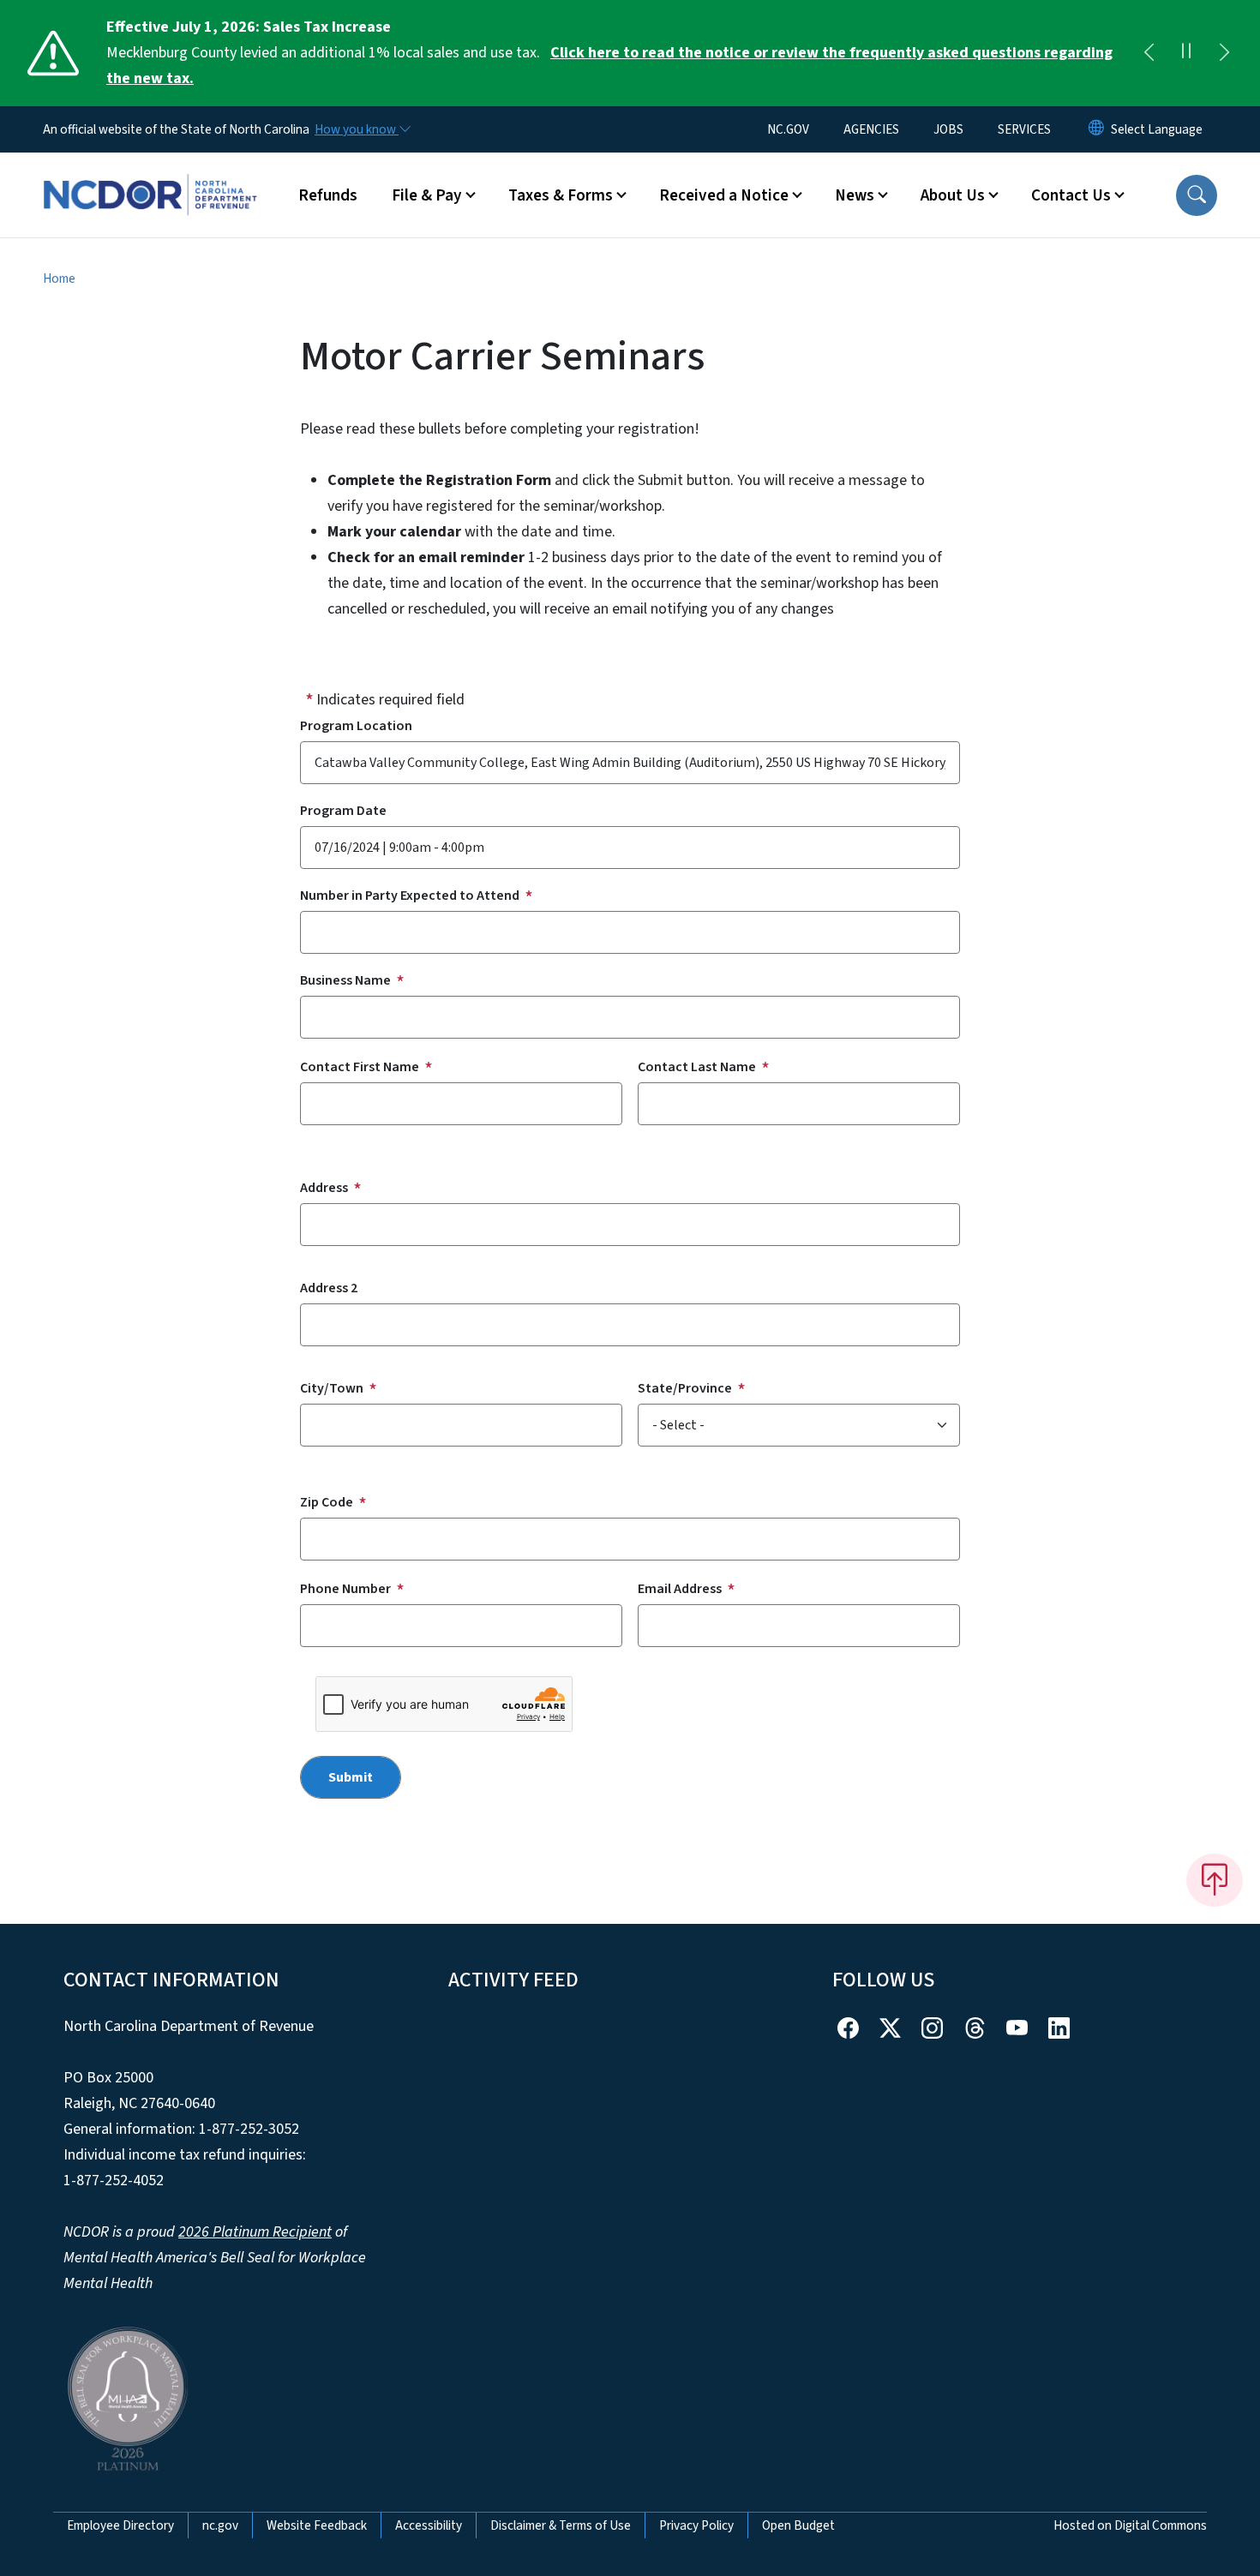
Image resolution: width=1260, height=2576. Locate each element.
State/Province (685, 1388)
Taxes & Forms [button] (561, 195)
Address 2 (329, 1288)
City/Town (332, 1388)
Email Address (680, 1589)
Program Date (343, 811)
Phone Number (345, 1589)
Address (324, 1188)
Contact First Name (360, 1067)
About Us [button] (953, 195)
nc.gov (220, 2525)
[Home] (150, 176)
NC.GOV (788, 129)
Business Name (345, 980)
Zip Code (327, 1502)
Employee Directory (120, 2525)
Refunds (328, 195)
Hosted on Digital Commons (1130, 2525)
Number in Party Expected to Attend (410, 896)
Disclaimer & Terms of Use (561, 2525)
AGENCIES (871, 129)
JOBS (948, 129)
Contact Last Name (697, 1067)
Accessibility (429, 2525)
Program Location (356, 726)
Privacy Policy (696, 2525)
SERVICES (1024, 129)
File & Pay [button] (427, 195)
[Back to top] (1215, 1880)
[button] (1197, 195)
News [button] (855, 195)
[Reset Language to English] (1096, 129)
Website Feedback (317, 2525)
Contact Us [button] (1071, 195)
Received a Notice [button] (724, 195)
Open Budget (798, 2525)
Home (59, 279)
